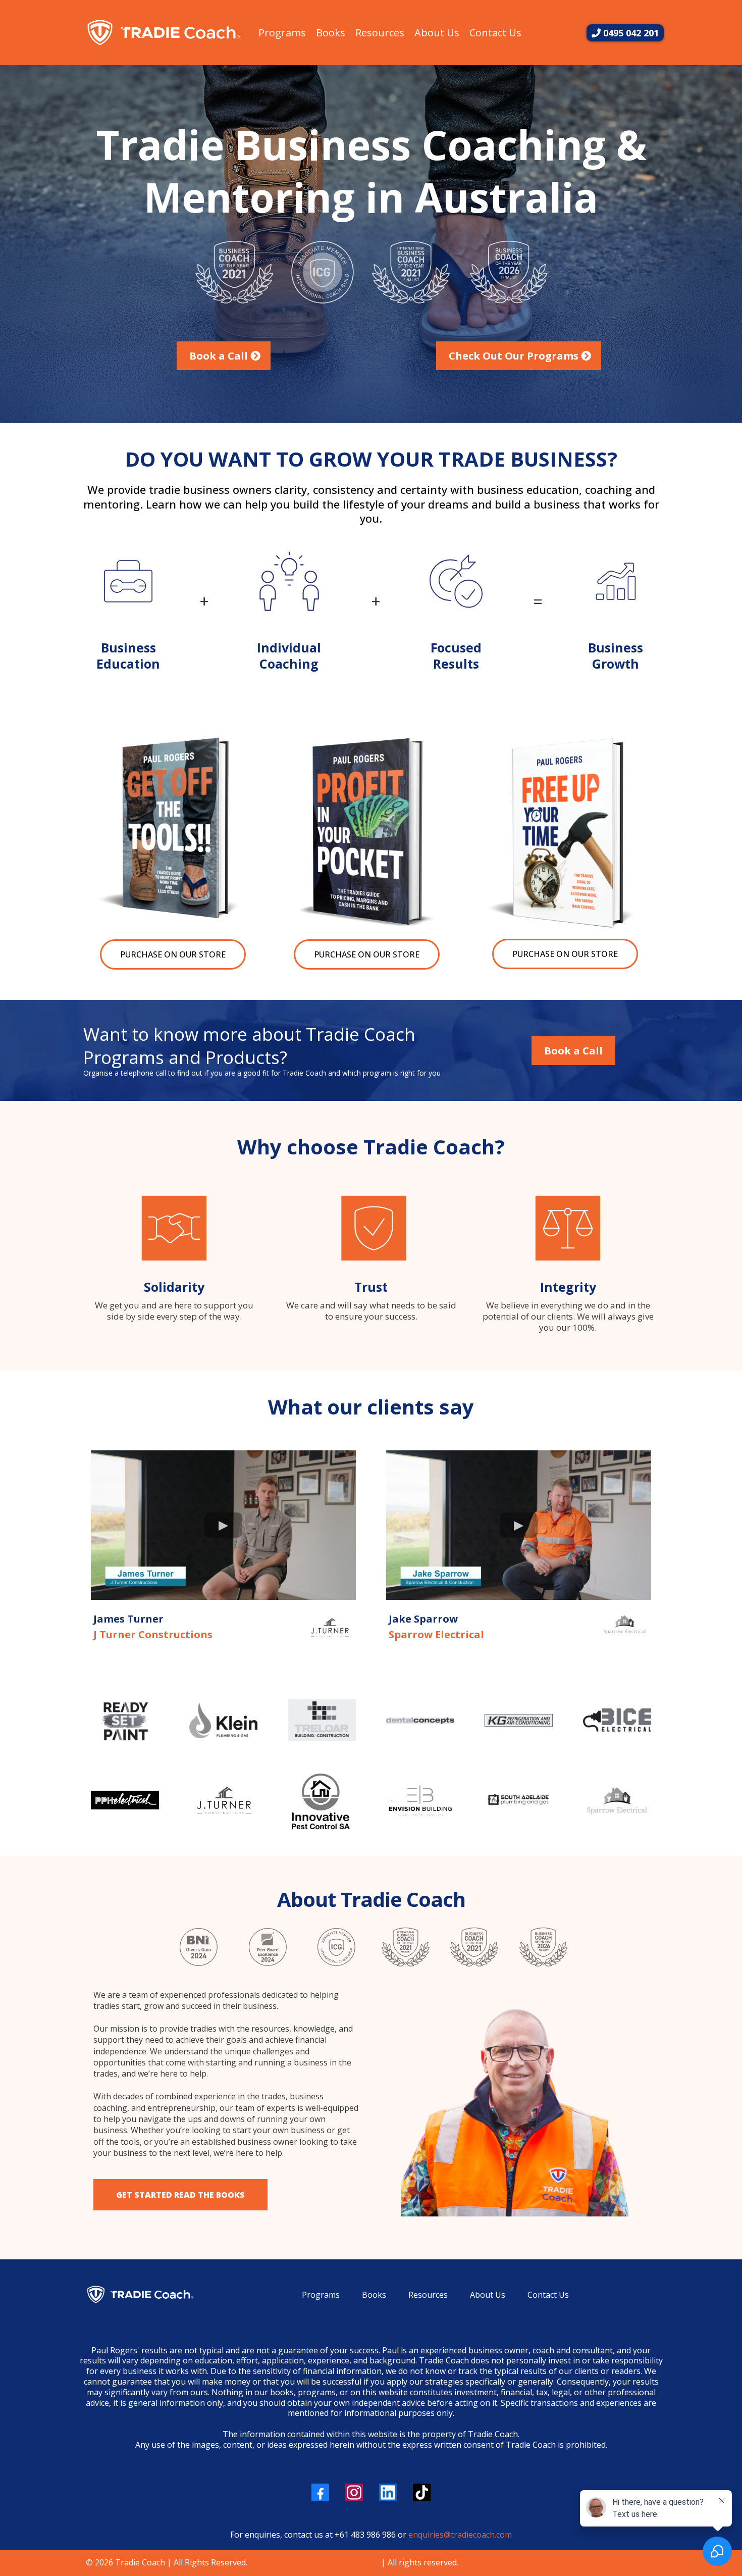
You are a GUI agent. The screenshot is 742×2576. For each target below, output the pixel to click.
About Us (437, 33)
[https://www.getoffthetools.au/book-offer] (173, 827)
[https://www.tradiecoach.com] (163, 33)
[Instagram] (354, 2492)
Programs (282, 33)
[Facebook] (320, 2492)
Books (331, 33)
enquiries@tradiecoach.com (460, 2535)
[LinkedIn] (388, 2492)
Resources (380, 33)
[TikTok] (422, 2492)
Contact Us (495, 33)
